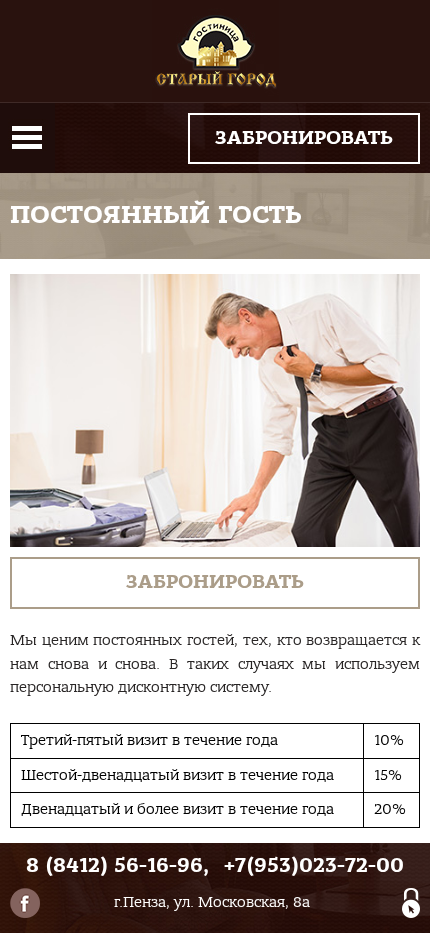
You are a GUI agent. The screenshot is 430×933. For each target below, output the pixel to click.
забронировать (304, 138)
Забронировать (215, 582)
